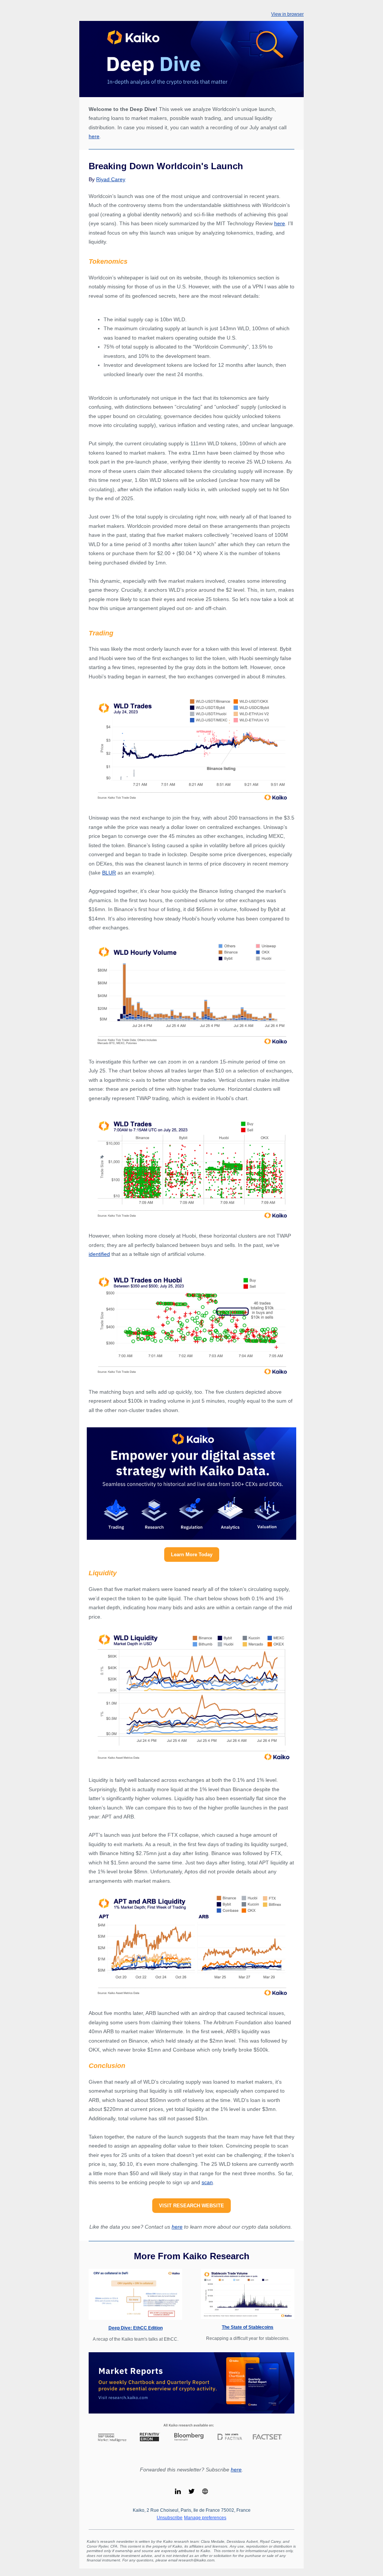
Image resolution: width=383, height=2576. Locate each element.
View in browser (287, 14)
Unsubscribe (170, 2518)
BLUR (109, 873)
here (94, 136)
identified (99, 1254)
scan (207, 2182)
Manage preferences (205, 2518)
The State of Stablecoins (248, 2327)
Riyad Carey (111, 179)
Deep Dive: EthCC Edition (136, 2328)
